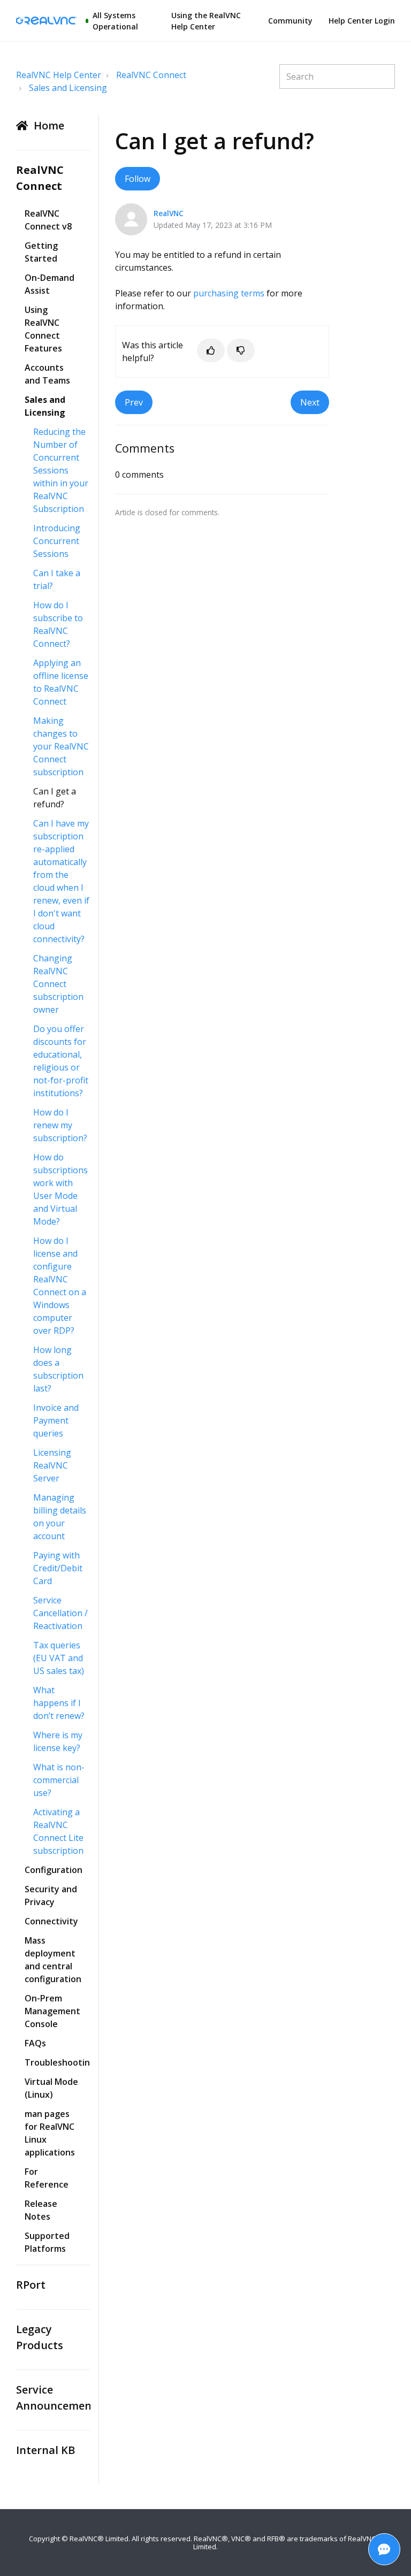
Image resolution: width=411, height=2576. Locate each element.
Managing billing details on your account (60, 1517)
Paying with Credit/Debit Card (58, 1568)
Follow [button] (138, 179)
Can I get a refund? (55, 798)
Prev (134, 402)
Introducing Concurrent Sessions (57, 541)
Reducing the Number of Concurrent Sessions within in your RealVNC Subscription (61, 470)
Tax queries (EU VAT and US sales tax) (59, 1658)
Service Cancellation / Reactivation (60, 1613)
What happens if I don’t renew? (59, 1703)
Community (290, 21)
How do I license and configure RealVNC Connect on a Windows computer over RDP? (60, 1286)
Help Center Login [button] (362, 21)
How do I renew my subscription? (60, 1125)
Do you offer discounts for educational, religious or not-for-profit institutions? (61, 1061)
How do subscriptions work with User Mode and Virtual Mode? (60, 1189)
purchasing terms (229, 293)
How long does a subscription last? (58, 1369)
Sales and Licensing (68, 88)
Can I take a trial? (57, 579)
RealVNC (169, 213)
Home (49, 125)
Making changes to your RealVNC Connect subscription (61, 746)
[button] (211, 350)
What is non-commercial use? (59, 1780)
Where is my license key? (58, 1741)
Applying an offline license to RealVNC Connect (61, 682)
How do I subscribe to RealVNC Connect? (58, 624)
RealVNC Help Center (59, 75)
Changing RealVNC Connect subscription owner (58, 984)
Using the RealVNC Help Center (206, 21)
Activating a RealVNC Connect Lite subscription (58, 1831)
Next (310, 402)
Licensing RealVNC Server (52, 1465)
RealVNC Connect (151, 75)
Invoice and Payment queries (56, 1420)
